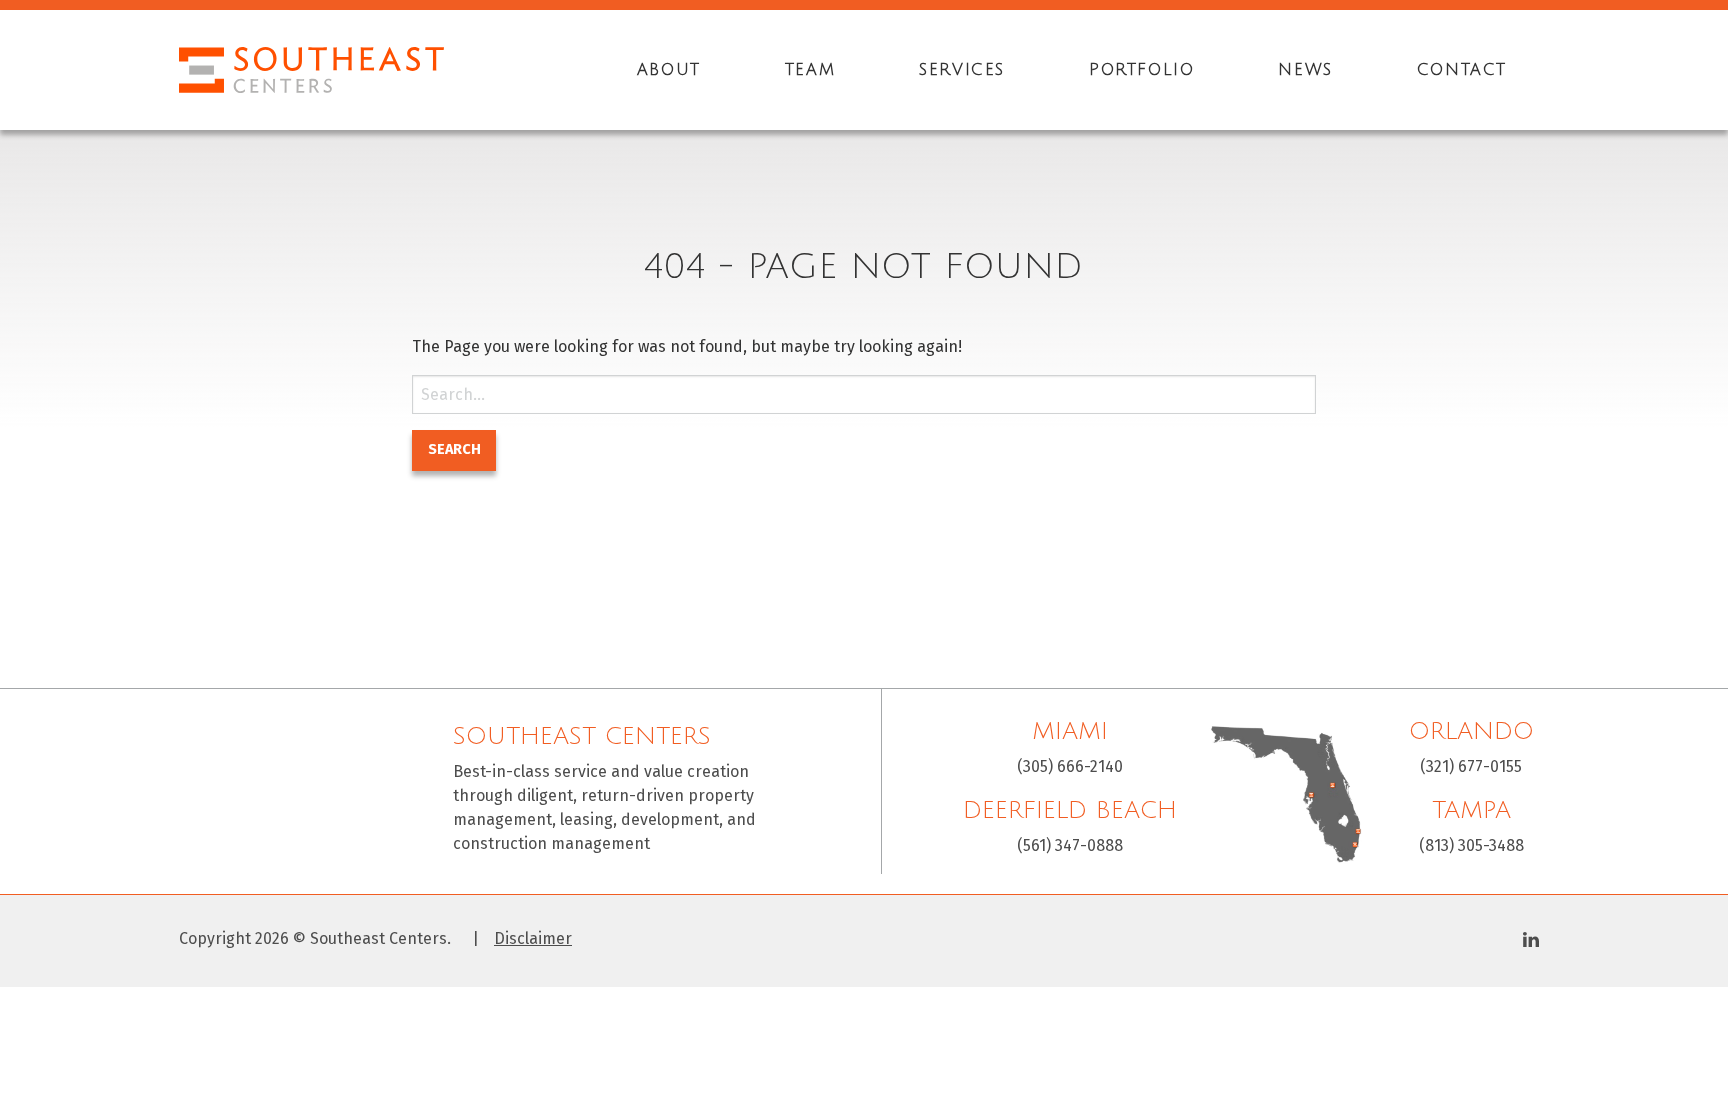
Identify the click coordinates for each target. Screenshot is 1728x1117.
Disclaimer (533, 939)
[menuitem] (669, 70)
